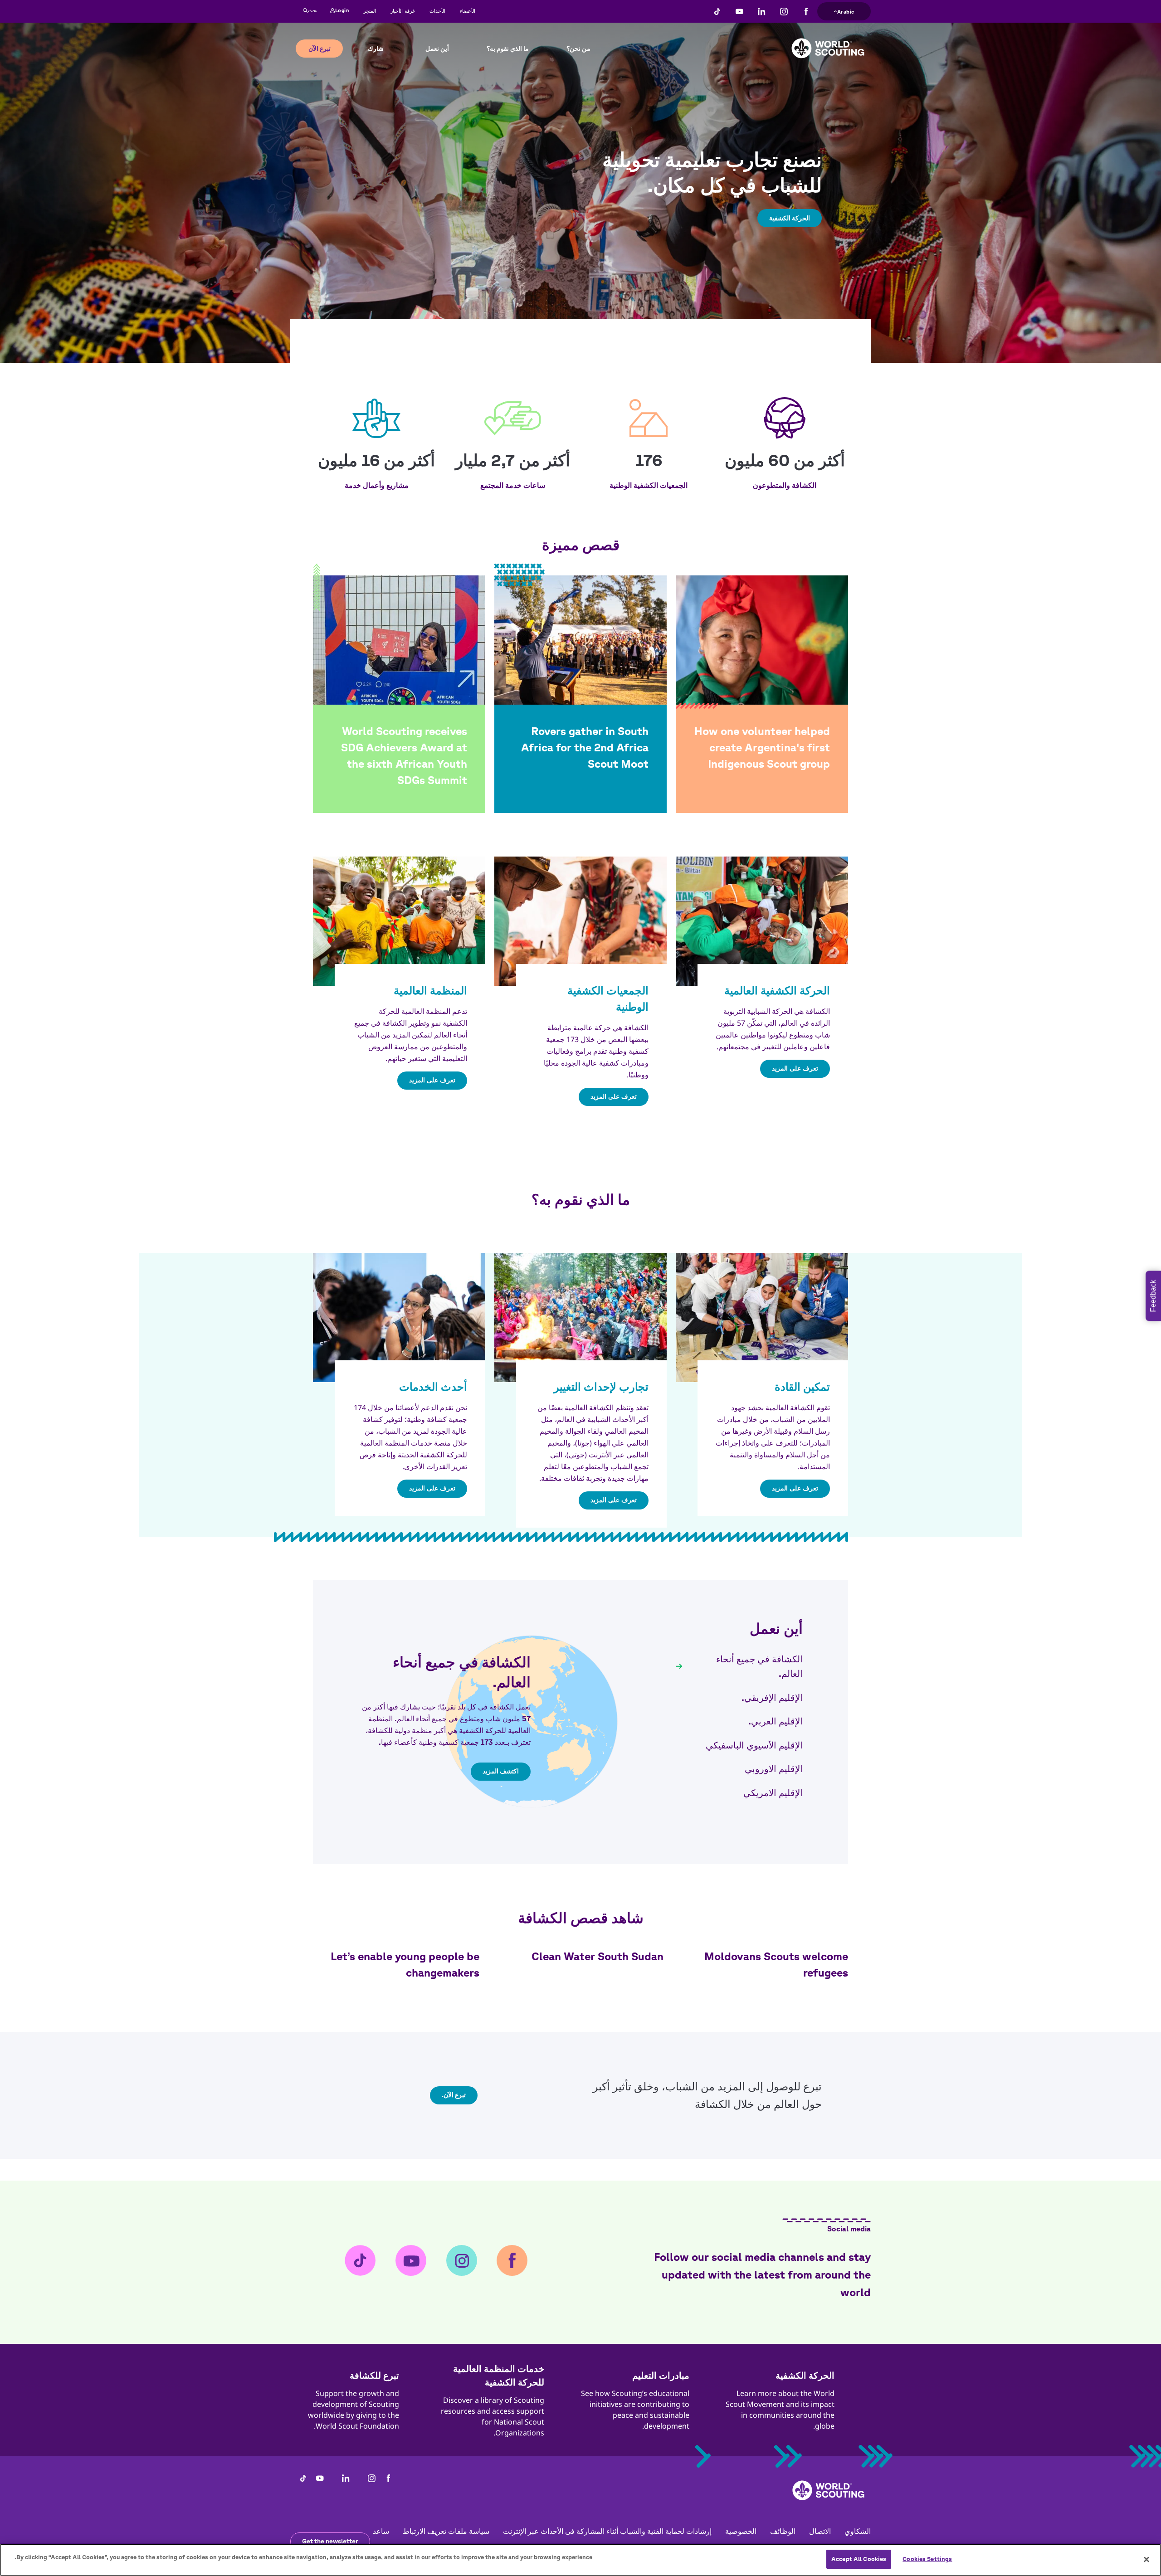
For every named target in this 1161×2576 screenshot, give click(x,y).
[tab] (739, 1667)
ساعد (381, 2531)
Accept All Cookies (859, 2559)
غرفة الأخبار (403, 11)
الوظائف (783, 2531)
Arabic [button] (846, 10)
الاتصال (820, 2531)
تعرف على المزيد (795, 1068)
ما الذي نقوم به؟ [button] (508, 49)
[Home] (828, 41)
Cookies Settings (927, 2559)
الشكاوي (858, 2531)
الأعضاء (468, 11)
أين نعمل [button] (437, 49)
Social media (849, 2229)
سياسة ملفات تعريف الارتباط (446, 2531)
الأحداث (437, 11)
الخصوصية (741, 2531)
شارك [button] (376, 49)
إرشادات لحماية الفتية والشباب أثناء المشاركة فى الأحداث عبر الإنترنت (607, 2531)
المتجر (370, 11)
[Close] (1146, 2559)
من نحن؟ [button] (578, 49)
